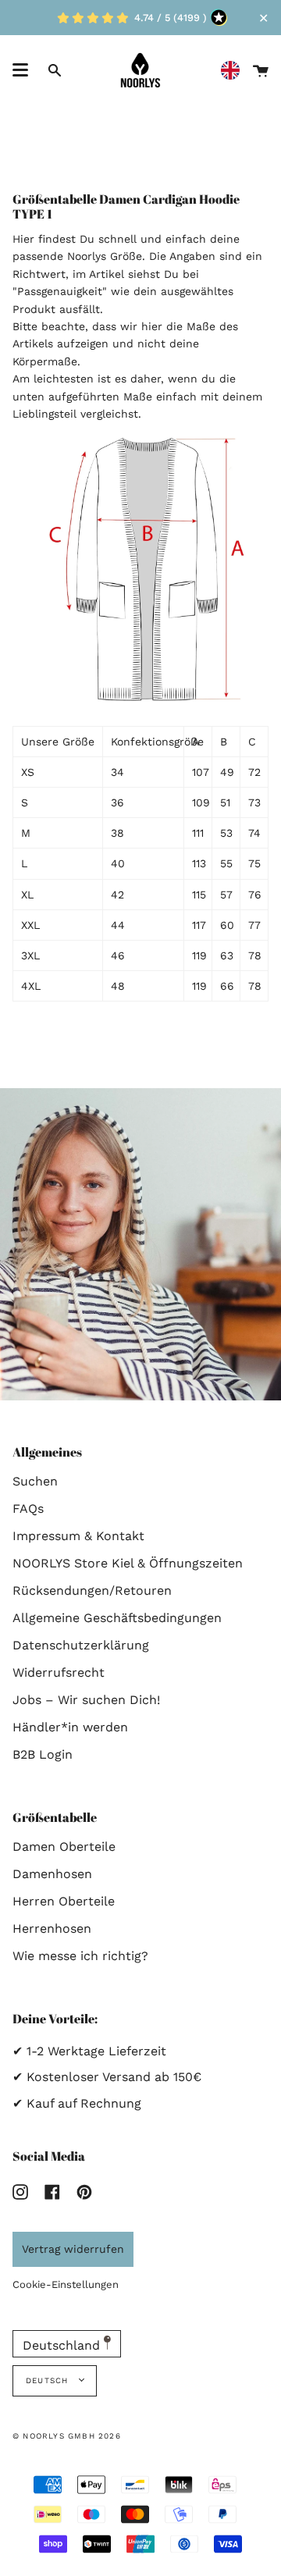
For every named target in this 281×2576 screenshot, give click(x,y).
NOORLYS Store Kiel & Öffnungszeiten (128, 1563)
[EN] (234, 71)
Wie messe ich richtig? (80, 1956)
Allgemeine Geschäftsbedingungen (117, 1618)
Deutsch (49, 2380)
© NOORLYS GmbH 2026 (67, 2436)
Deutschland (63, 2345)
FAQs (28, 1509)
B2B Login (43, 1754)
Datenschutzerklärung (81, 1645)
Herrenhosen (52, 1928)
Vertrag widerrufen (73, 2249)
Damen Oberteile (64, 1847)
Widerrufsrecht (59, 1672)
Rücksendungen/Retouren (92, 1590)
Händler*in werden (70, 1727)
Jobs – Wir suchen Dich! (86, 1700)
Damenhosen (52, 1874)
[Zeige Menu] (20, 70)
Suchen (35, 1481)
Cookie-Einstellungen (66, 2284)
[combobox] (234, 71)
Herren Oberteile (64, 1901)
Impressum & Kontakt (78, 1536)
